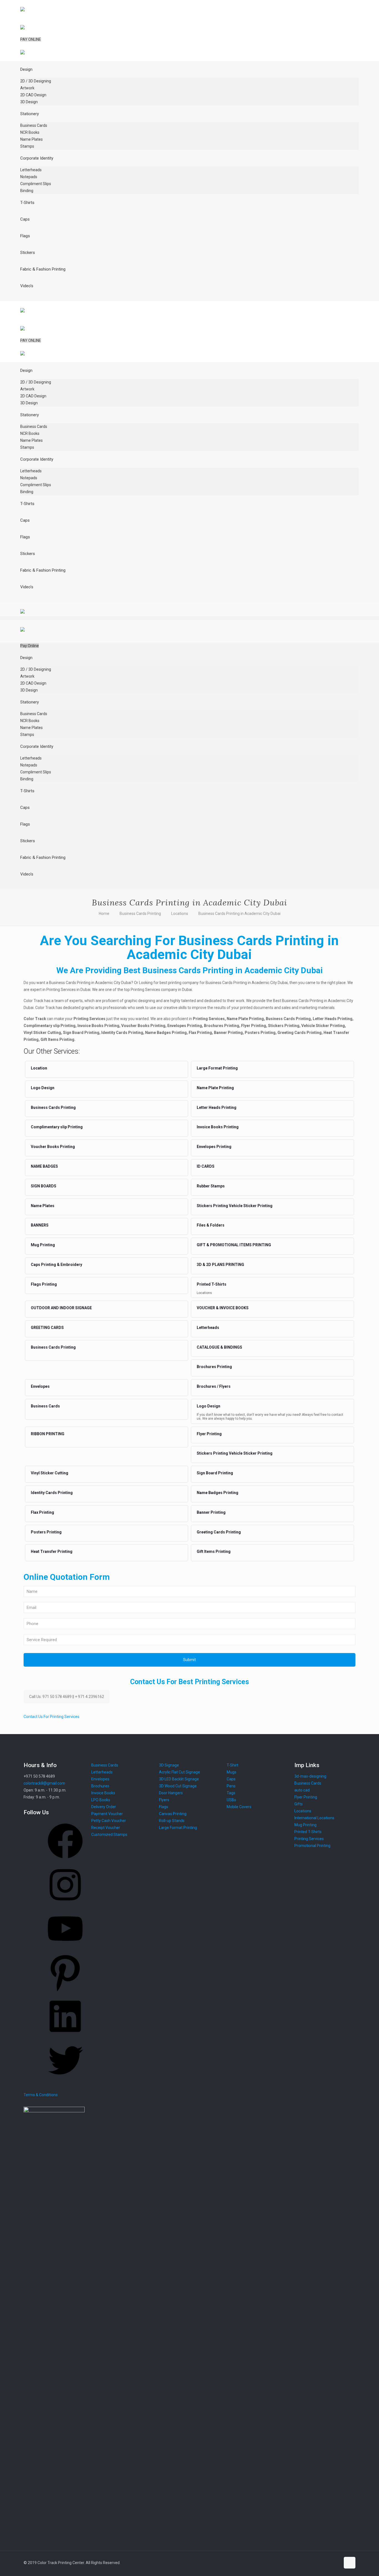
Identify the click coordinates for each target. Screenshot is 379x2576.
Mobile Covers (239, 1807)
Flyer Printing (209, 1434)
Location (39, 1068)
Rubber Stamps (211, 1186)
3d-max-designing (310, 1776)
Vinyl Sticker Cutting (50, 1473)
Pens (231, 1786)
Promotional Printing (312, 1846)
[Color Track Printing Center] (22, 25)
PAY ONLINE (31, 39)
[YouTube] (65, 1948)
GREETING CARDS (47, 1328)
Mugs (232, 1772)
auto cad (302, 1790)
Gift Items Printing (214, 1551)
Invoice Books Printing (218, 1127)
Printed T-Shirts (212, 1284)
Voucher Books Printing (53, 1147)
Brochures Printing (214, 1367)
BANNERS (40, 1225)
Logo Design (43, 1088)
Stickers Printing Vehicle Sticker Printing (235, 1206)
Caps (231, 1779)
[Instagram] (65, 1904)
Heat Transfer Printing (52, 1551)
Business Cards (45, 1406)
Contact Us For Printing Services (51, 1717)
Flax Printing (42, 1512)
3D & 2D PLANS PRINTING (220, 1265)
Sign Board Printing (215, 1473)
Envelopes (40, 1386)
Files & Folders (211, 1225)
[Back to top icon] (350, 2563)
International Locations (314, 1818)
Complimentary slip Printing (57, 1127)
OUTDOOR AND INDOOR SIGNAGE (61, 1308)
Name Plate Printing (215, 1088)
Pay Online (30, 646)
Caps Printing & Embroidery (56, 1265)
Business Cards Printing (140, 914)
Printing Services (309, 1839)
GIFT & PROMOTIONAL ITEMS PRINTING (234, 1245)
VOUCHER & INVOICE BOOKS (223, 1308)
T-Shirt (233, 1765)
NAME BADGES (44, 1166)
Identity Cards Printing (52, 1493)
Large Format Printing (217, 1068)
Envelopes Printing (214, 1147)
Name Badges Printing (218, 1493)
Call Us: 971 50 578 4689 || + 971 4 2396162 (67, 1697)
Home (104, 914)
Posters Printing (46, 1532)
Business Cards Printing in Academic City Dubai (239, 914)
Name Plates (43, 1206)
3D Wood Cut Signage (178, 1786)
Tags (231, 1793)
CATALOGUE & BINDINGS (219, 1347)
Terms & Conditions (41, 2095)
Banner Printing (211, 1512)
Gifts (299, 1804)
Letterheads (208, 1328)
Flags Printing (44, 1284)
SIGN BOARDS (44, 1186)
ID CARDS (206, 1166)
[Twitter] (65, 2080)
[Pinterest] (65, 1992)
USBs (231, 1800)
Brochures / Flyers (214, 1386)
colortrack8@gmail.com (44, 1783)
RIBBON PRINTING (48, 1434)
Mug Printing (43, 1245)
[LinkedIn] (65, 2036)
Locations (180, 914)
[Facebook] (65, 1860)
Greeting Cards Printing (219, 1532)
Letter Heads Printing (217, 1107)
